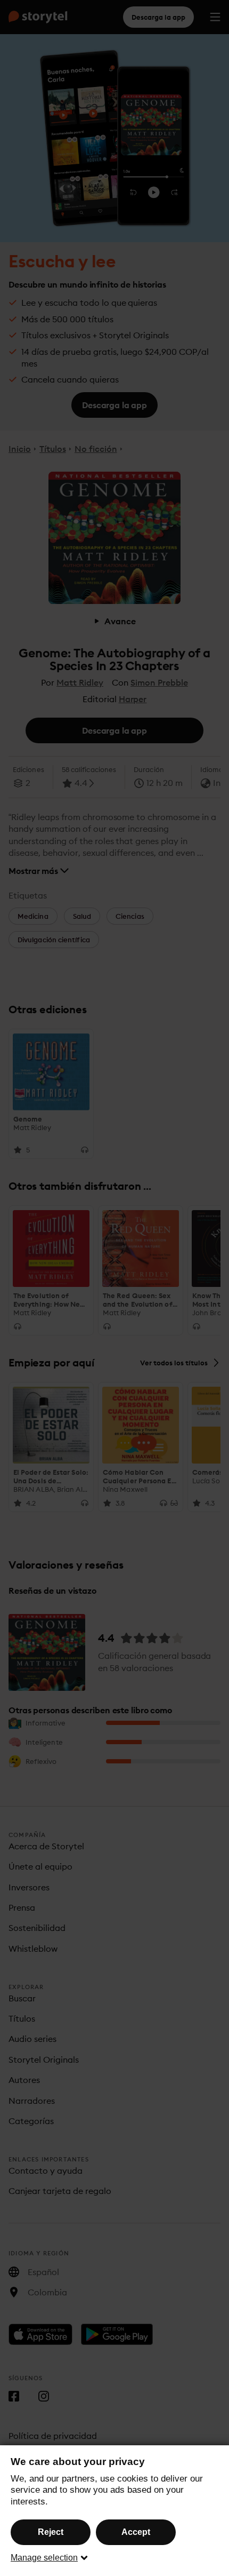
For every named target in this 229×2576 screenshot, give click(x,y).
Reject (51, 2532)
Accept (136, 2532)
